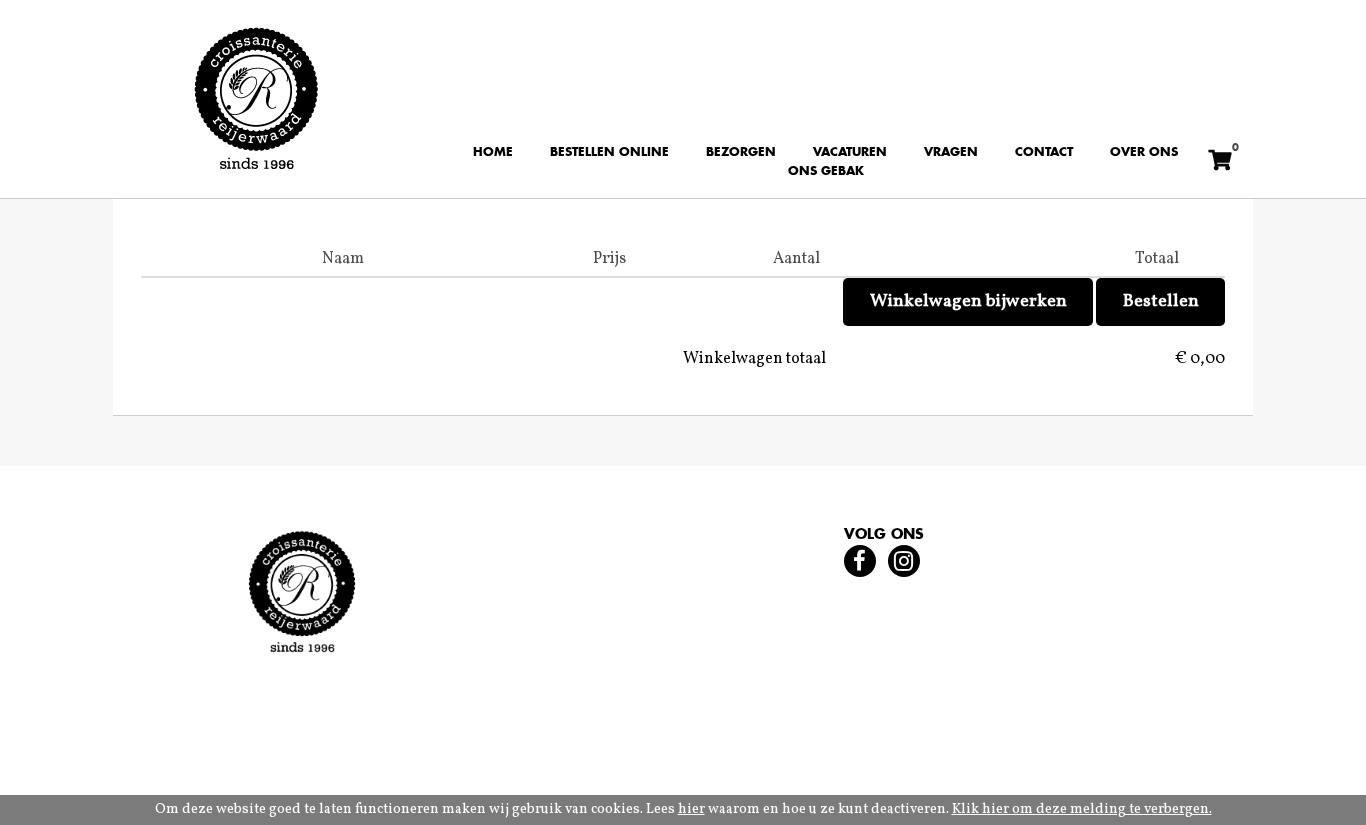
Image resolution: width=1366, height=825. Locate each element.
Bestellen (1161, 301)
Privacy (288, 735)
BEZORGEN (741, 152)
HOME (493, 152)
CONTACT (1044, 152)
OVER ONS (1144, 152)
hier (691, 809)
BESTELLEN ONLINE (609, 152)
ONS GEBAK (826, 172)
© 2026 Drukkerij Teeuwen (434, 735)
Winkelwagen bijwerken (968, 301)
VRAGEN (951, 152)
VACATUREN (850, 152)
